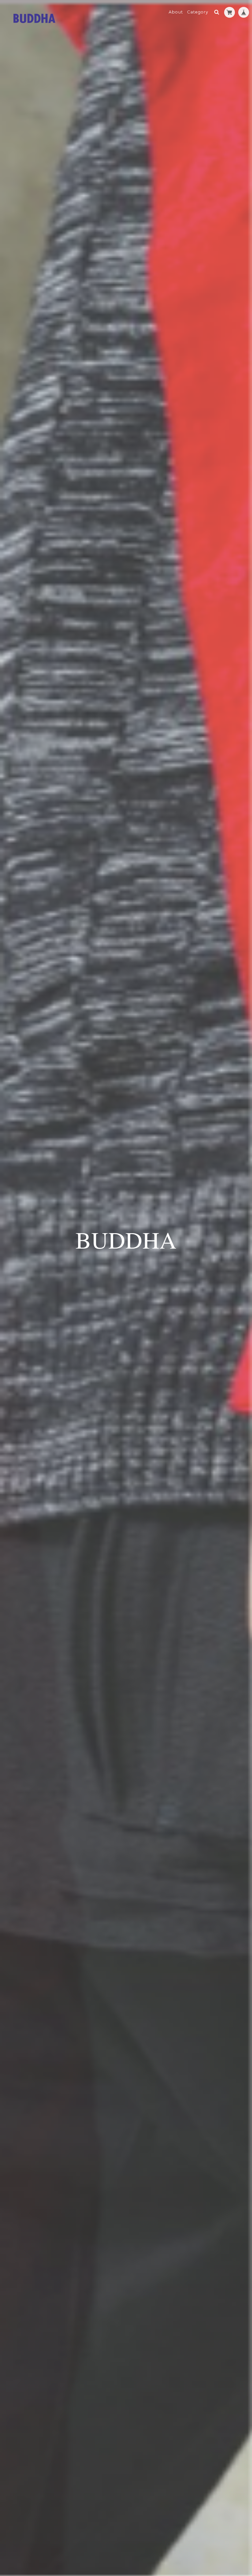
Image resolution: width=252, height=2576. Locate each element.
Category (198, 12)
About (176, 12)
